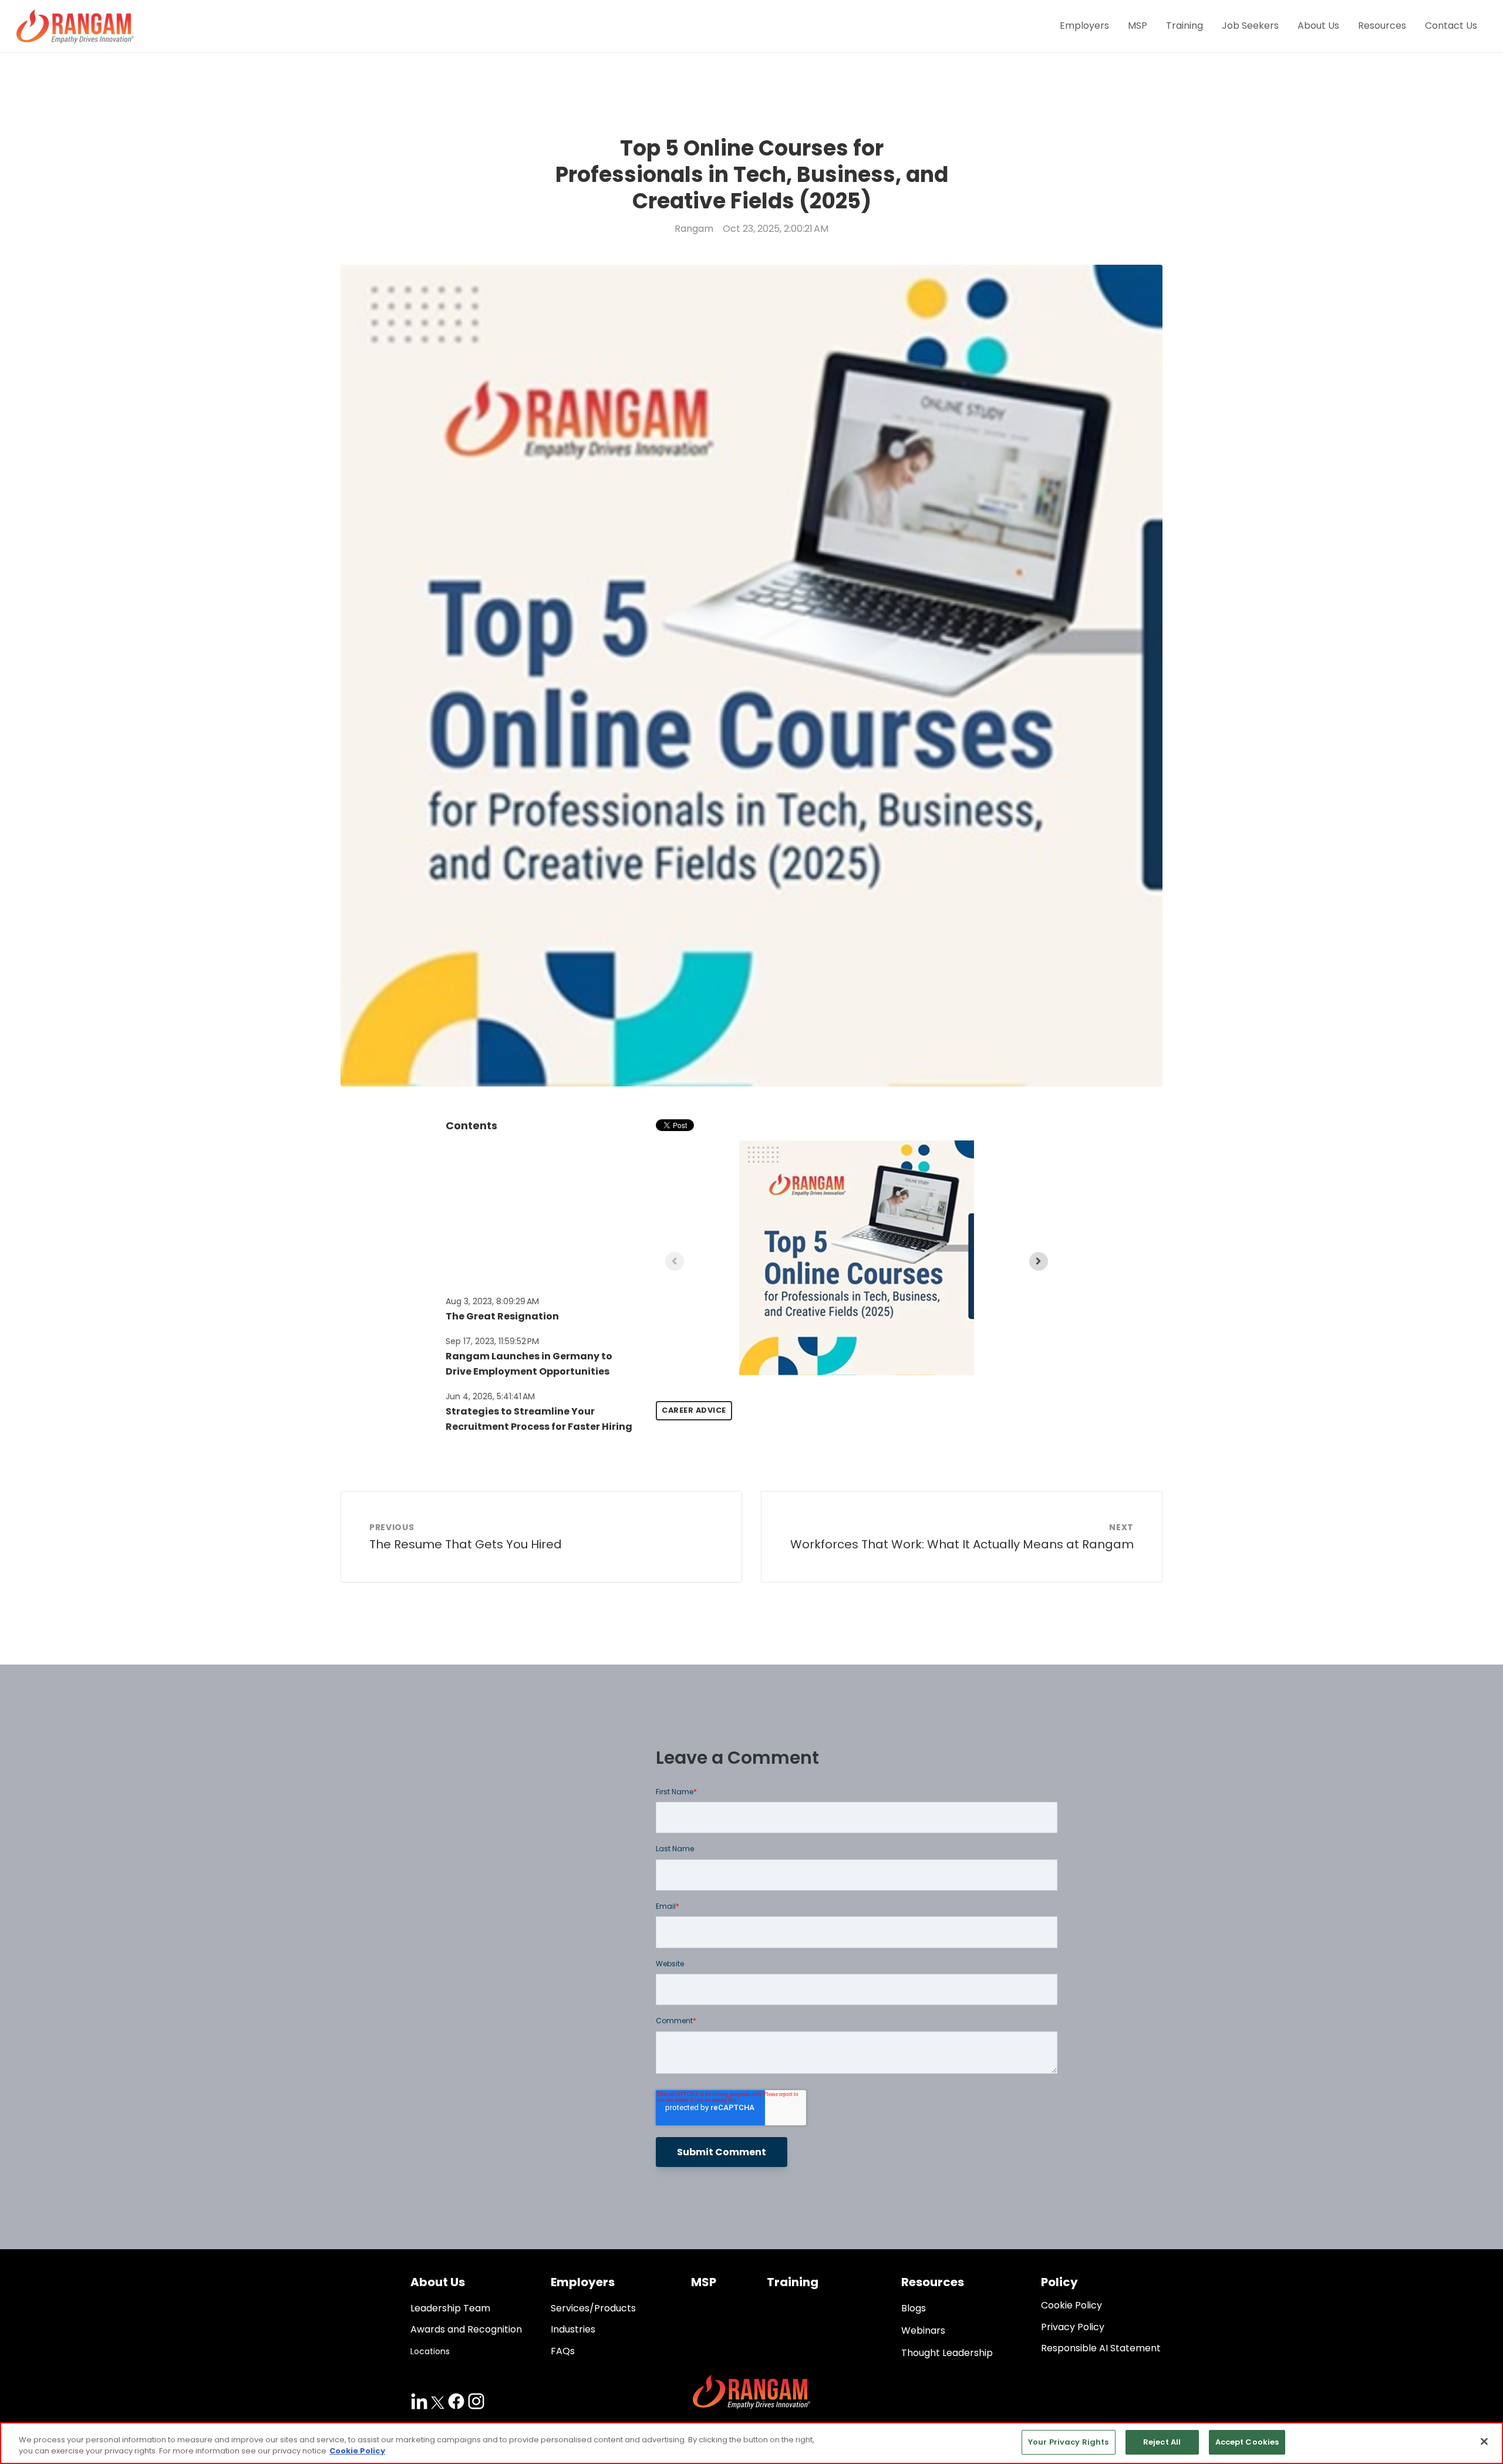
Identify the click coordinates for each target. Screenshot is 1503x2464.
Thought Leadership (947, 2353)
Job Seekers (1250, 26)
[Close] (1484, 2441)
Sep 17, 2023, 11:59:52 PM (492, 1341)
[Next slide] (1039, 1261)
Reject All (1162, 2442)
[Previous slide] (675, 1261)
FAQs (563, 2351)
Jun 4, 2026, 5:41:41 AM (490, 1396)
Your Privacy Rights (1068, 2442)
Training (1184, 26)
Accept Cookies (1247, 2442)
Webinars (923, 2330)
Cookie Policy (357, 2451)
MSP (1138, 26)
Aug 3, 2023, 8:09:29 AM (492, 1301)
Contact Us (1451, 26)
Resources (1382, 26)
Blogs (914, 2308)
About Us (1318, 26)
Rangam (694, 229)
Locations (430, 2351)
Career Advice (694, 1410)
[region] (751, 2443)
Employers (1084, 26)
